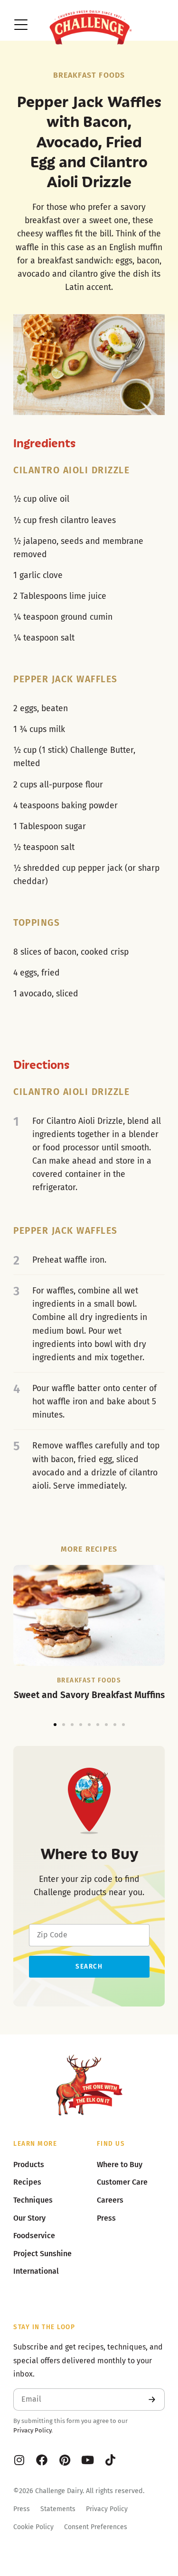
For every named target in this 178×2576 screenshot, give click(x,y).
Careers (110, 2200)
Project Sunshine (42, 2254)
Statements (58, 2509)
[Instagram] (19, 2460)
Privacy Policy (32, 2430)
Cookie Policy (33, 2527)
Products (29, 2165)
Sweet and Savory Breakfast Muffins (89, 1695)
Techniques (33, 2200)
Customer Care (122, 2182)
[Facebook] (42, 2460)
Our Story (29, 2218)
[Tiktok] (110, 2460)
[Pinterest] (65, 2460)
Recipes (27, 2182)
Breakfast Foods (89, 75)
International (36, 2271)
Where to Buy (120, 2165)
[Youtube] (87, 2460)
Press (22, 2509)
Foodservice (34, 2236)
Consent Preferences (96, 2527)
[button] (55, 1725)
